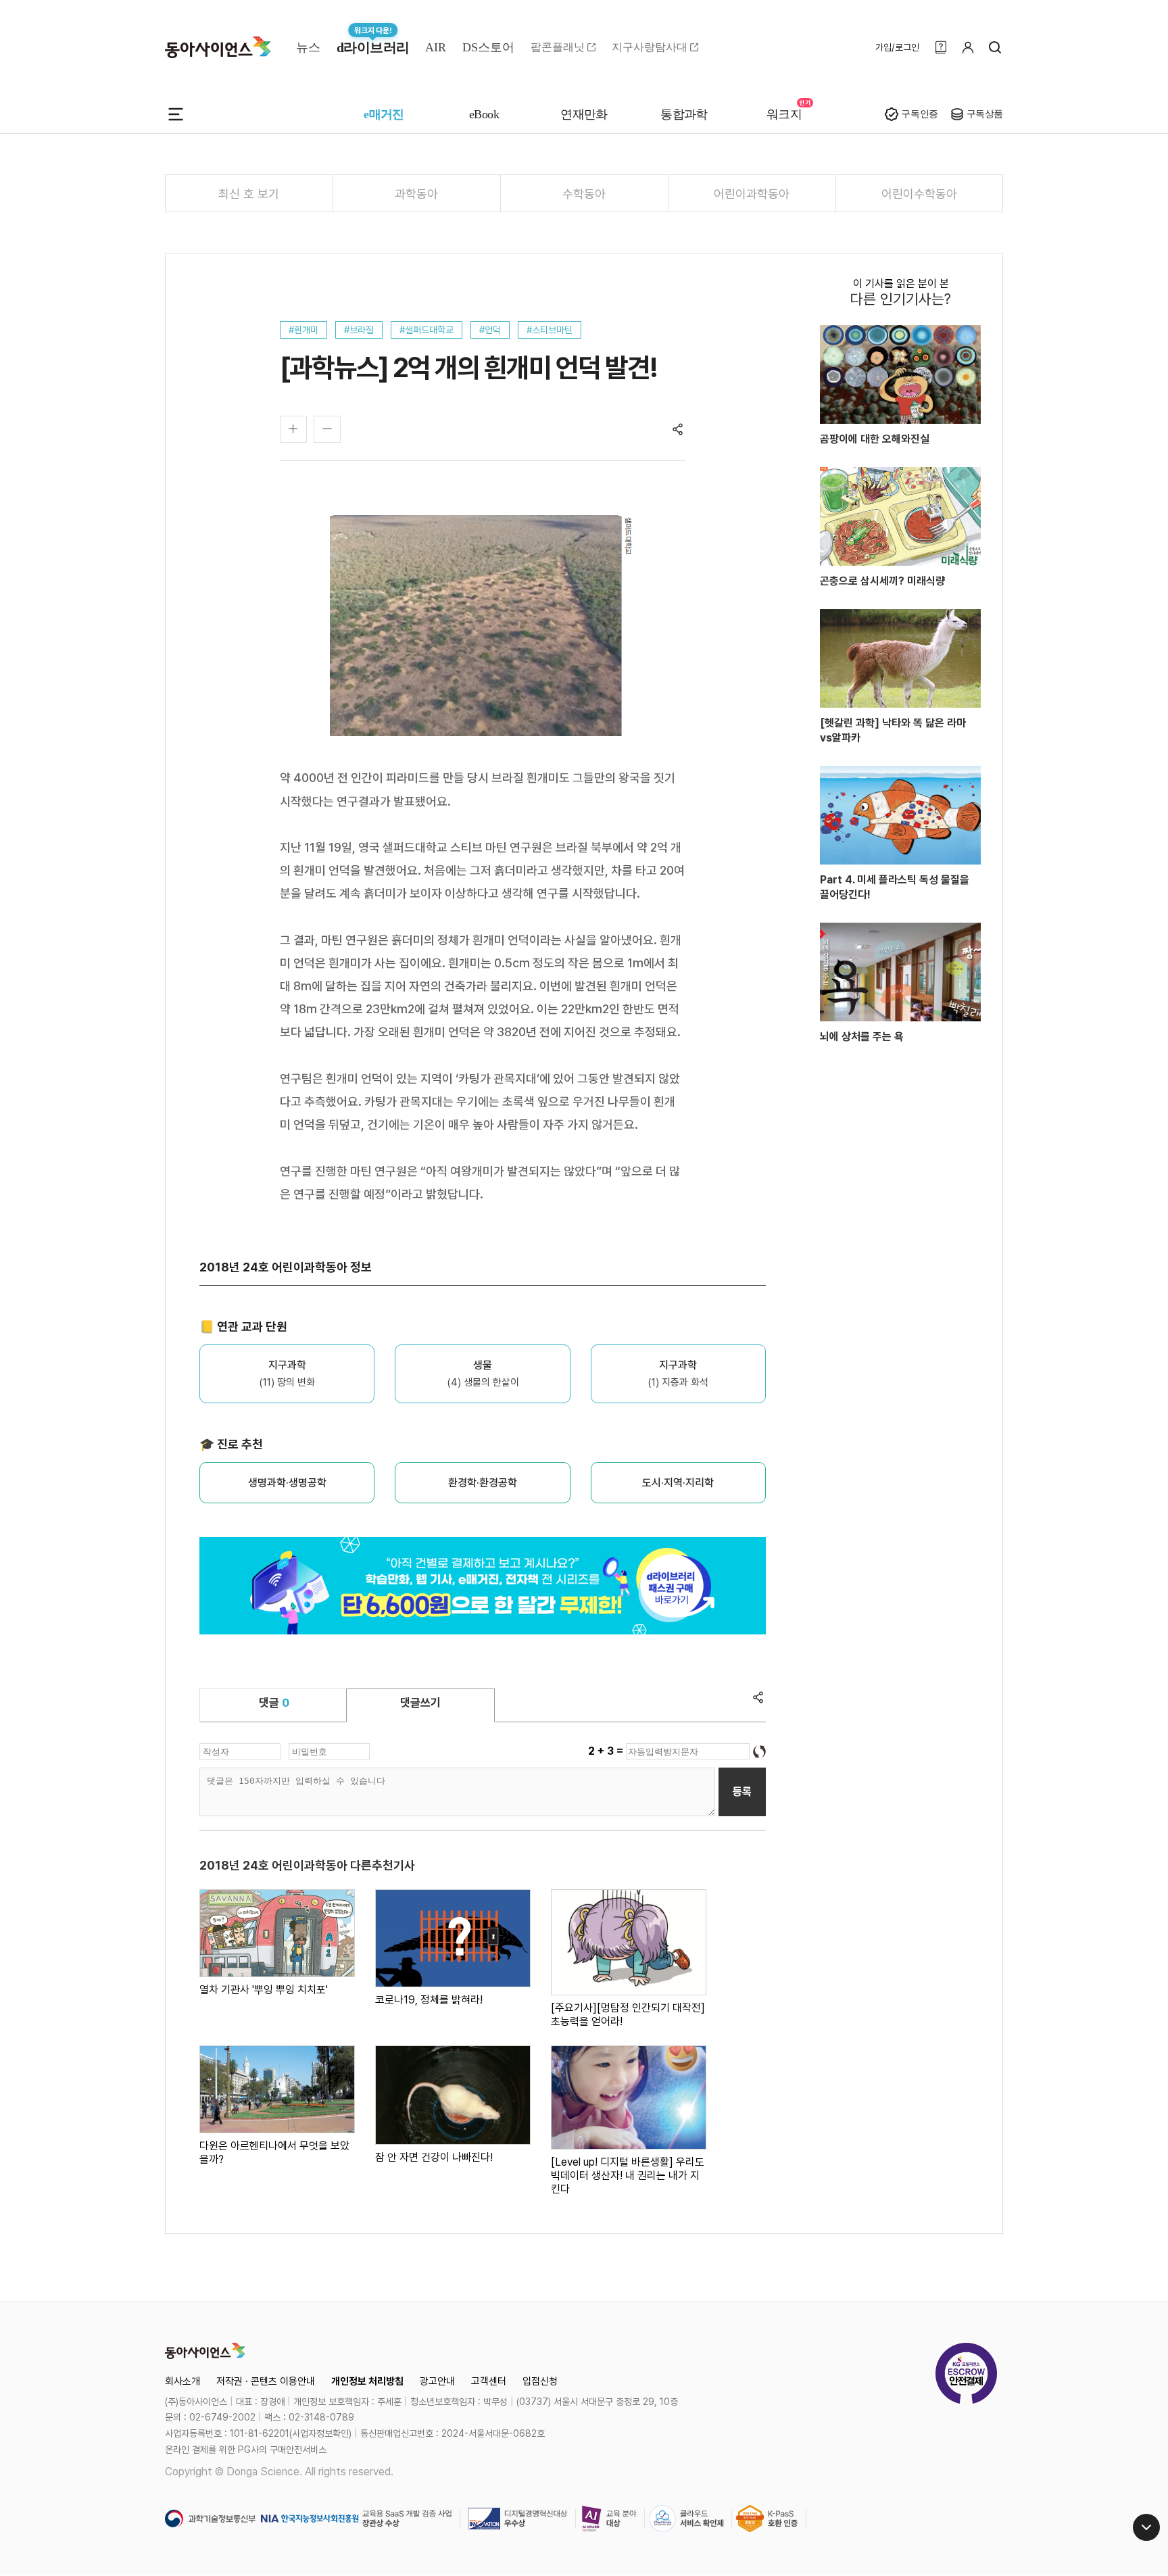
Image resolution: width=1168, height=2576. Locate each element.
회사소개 (182, 2381)
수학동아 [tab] (584, 194)
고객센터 (489, 2381)
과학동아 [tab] (416, 194)
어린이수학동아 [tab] (919, 194)
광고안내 (437, 2381)
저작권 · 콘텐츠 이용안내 (266, 2381)
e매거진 (384, 114)
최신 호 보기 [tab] (249, 194)
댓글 (274, 1703)
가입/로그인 (897, 47)
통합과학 (684, 114)
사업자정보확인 (320, 2433)
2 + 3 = (607, 1751)
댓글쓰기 (420, 1703)
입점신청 (540, 2381)
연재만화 (584, 114)
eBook (484, 114)
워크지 (784, 114)
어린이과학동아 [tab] (752, 194)
